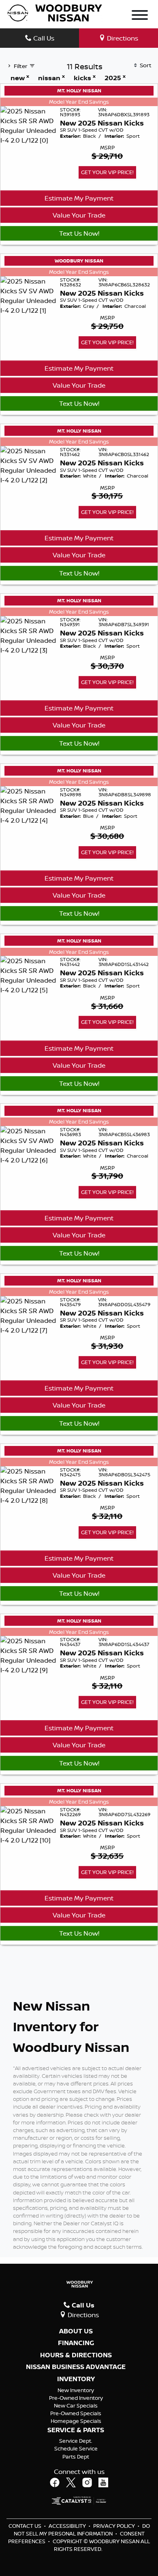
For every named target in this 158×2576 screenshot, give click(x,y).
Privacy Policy (115, 2526)
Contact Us (26, 2526)
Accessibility (68, 2526)
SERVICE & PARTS (76, 2430)
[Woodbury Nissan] (56, 12)
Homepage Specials (76, 2421)
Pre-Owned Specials (76, 2413)
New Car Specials (76, 2405)
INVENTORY (76, 2379)
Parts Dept (76, 2457)
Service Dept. (76, 2441)
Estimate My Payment (79, 198)
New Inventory (76, 2390)
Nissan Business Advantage (76, 2367)
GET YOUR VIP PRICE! (107, 172)
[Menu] (140, 16)
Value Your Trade (79, 215)
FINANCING (76, 2343)
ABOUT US (76, 2331)
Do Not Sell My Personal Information (82, 2530)
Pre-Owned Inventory (76, 2398)
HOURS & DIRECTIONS (76, 2355)
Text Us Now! (79, 233)
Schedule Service (76, 2448)
